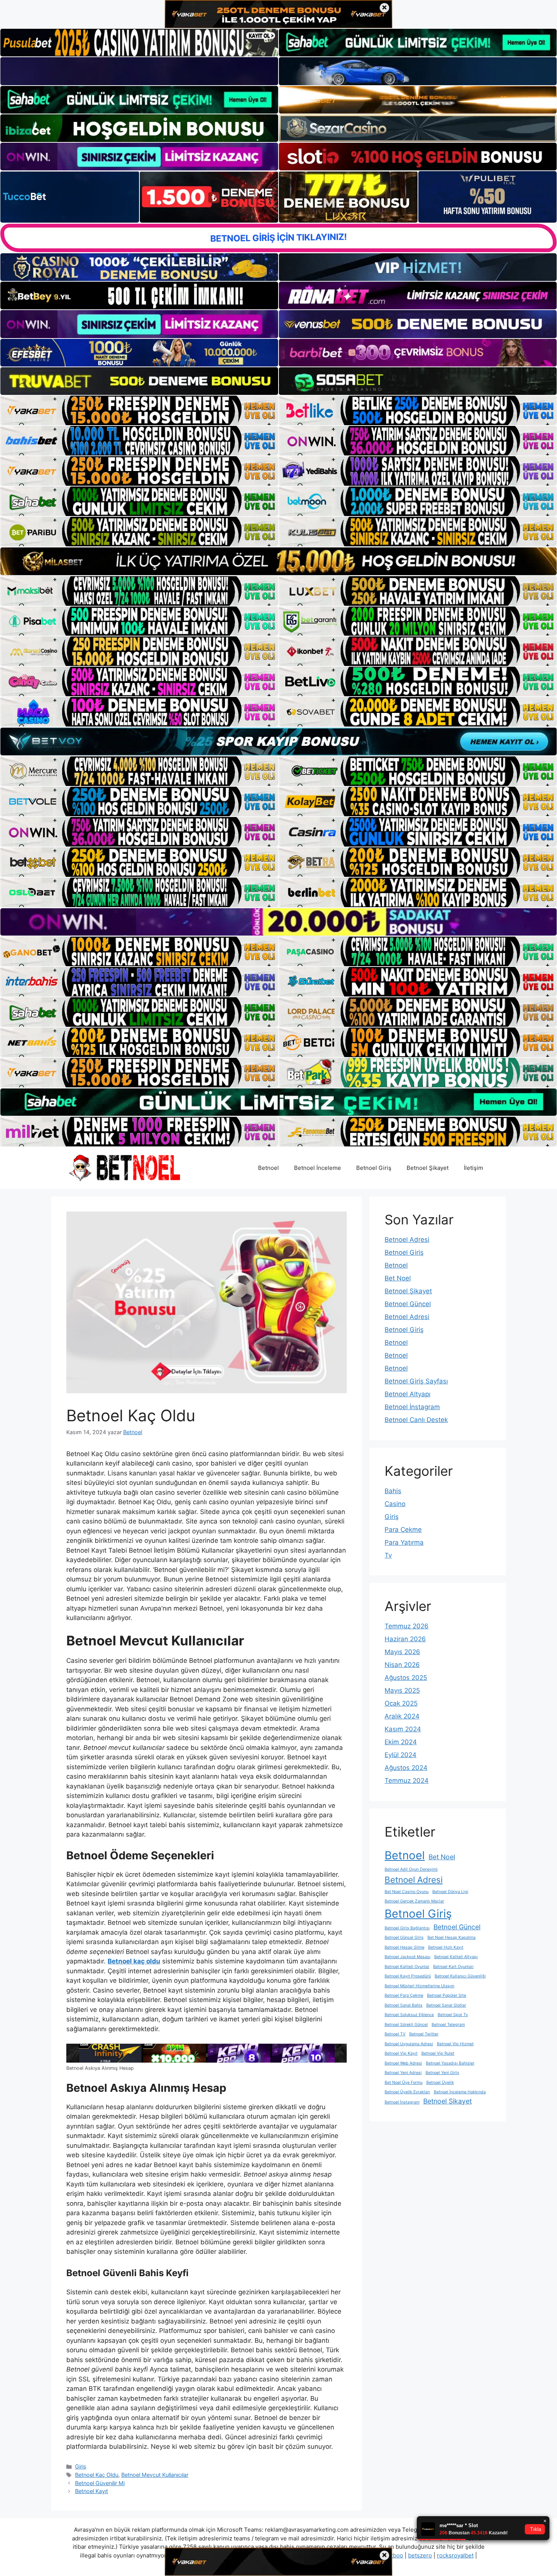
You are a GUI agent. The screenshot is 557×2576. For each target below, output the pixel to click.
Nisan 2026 (402, 1665)
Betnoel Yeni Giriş (442, 2073)
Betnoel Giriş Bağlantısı (407, 1928)
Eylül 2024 (401, 1755)
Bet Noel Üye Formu (404, 2082)
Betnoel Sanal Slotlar (446, 2005)
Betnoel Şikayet (428, 1168)
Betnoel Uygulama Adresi (409, 2044)
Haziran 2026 (405, 1639)
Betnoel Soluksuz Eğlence (409, 2015)
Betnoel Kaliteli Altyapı (456, 1957)
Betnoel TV (395, 2034)
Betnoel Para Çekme (404, 1995)
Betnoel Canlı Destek (416, 1420)
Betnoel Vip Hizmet (455, 2044)
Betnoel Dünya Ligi (450, 1892)
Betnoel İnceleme (318, 1168)
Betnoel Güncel (408, 1304)
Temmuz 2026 (407, 1626)
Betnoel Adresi (407, 1240)
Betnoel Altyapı (408, 1394)
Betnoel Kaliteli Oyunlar (407, 1967)
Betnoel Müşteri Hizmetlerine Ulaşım (419, 1986)
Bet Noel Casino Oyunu (407, 1892)
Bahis (393, 1491)
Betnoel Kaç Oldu (97, 2475)
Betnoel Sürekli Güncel (406, 2025)
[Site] (139, 410)
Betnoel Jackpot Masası (408, 1957)
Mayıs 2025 (402, 1690)
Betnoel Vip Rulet (438, 2053)
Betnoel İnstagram (412, 1407)
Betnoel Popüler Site (447, 1995)
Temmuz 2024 (407, 1781)
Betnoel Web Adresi (403, 2063)
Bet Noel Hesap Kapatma (451, 1937)
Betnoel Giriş (374, 1168)
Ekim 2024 (401, 1742)
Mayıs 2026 (402, 1652)
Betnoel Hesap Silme (404, 1947)
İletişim (473, 1168)
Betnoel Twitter (424, 2034)
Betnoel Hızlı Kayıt (446, 1947)
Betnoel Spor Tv (453, 2015)
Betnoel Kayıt (92, 2491)
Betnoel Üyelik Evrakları (407, 2092)
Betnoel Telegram (448, 2025)
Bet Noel (398, 1278)
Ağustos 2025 (406, 1678)
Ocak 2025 (401, 1703)
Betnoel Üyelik (440, 2082)
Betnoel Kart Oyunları (453, 1967)
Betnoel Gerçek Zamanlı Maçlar (414, 1901)
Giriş (81, 2466)
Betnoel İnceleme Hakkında (460, 2092)
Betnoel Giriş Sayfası (416, 1381)
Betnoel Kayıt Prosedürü (408, 1976)
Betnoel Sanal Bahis (404, 2005)
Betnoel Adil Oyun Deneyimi (411, 1869)
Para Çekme (403, 1530)
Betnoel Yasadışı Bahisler (450, 2063)
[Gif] (278, 561)
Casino (395, 1504)
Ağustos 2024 (406, 1768)
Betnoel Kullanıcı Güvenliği (460, 1976)
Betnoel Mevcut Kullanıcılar (155, 2475)
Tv (388, 1555)
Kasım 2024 (403, 1729)
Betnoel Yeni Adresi (403, 2073)
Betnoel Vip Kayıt (401, 2053)
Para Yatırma (404, 1542)
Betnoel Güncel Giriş (404, 1937)
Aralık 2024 (402, 1716)
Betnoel (268, 1168)
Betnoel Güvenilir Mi (100, 2483)
